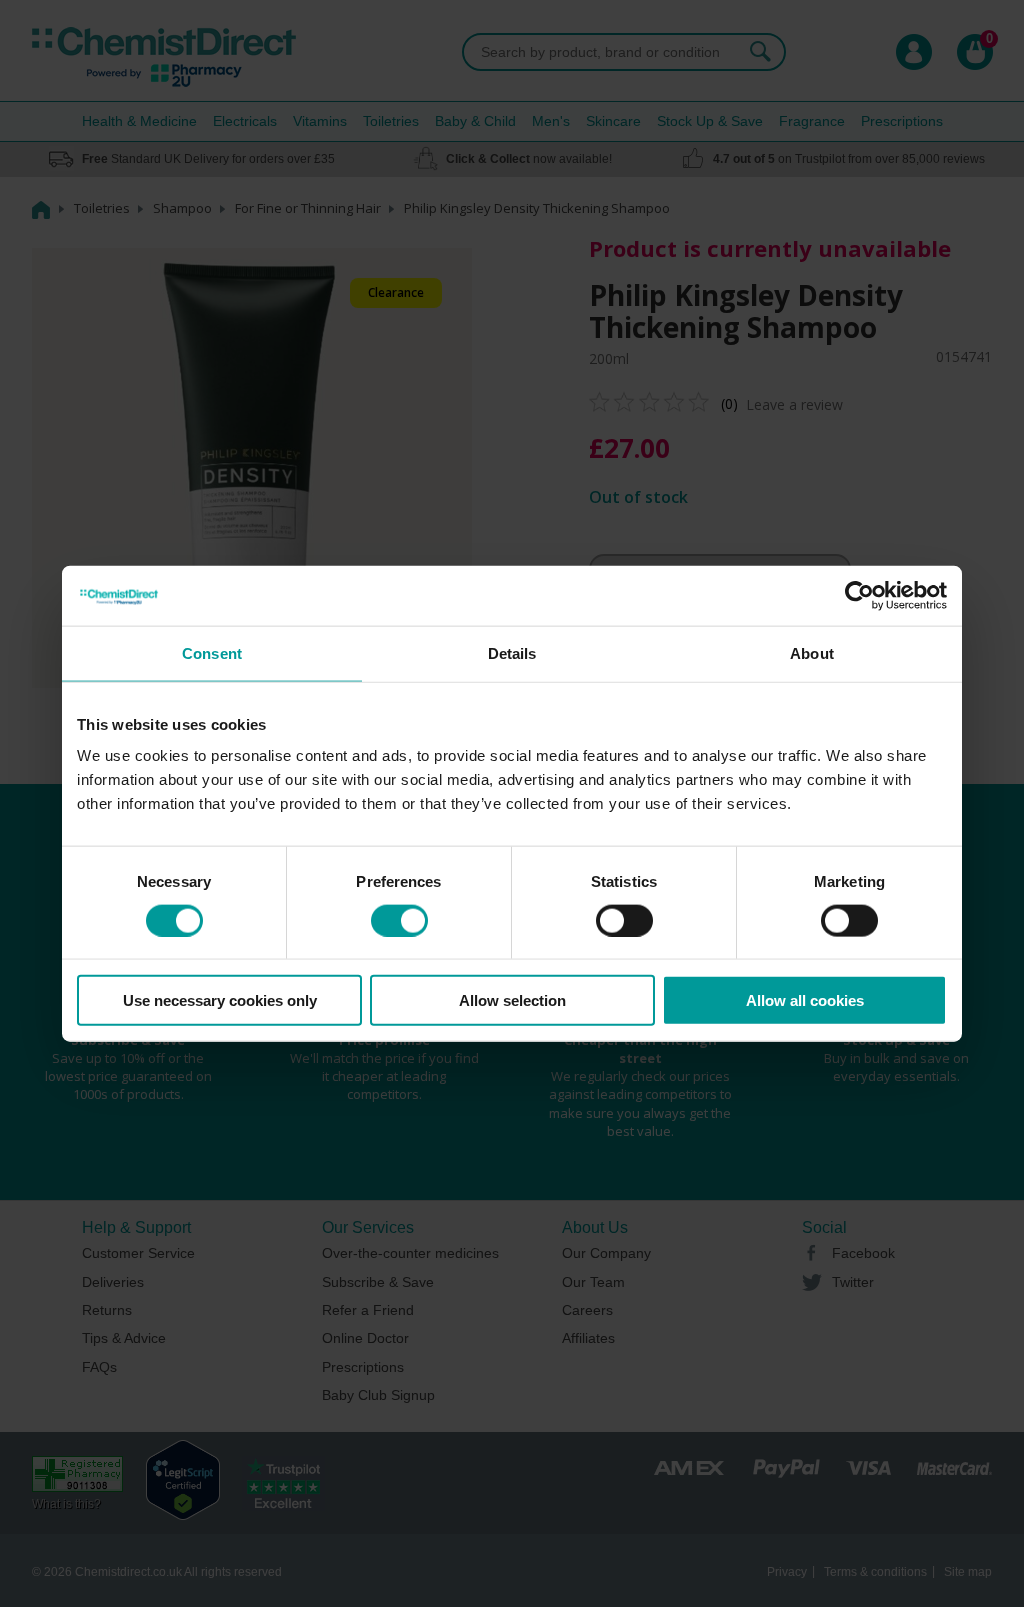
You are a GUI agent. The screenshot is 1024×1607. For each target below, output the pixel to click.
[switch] (399, 920)
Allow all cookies (805, 1000)
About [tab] (812, 652)
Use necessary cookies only (220, 1000)
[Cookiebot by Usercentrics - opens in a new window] (859, 595)
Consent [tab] (212, 652)
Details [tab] (512, 652)
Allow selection (512, 1000)
